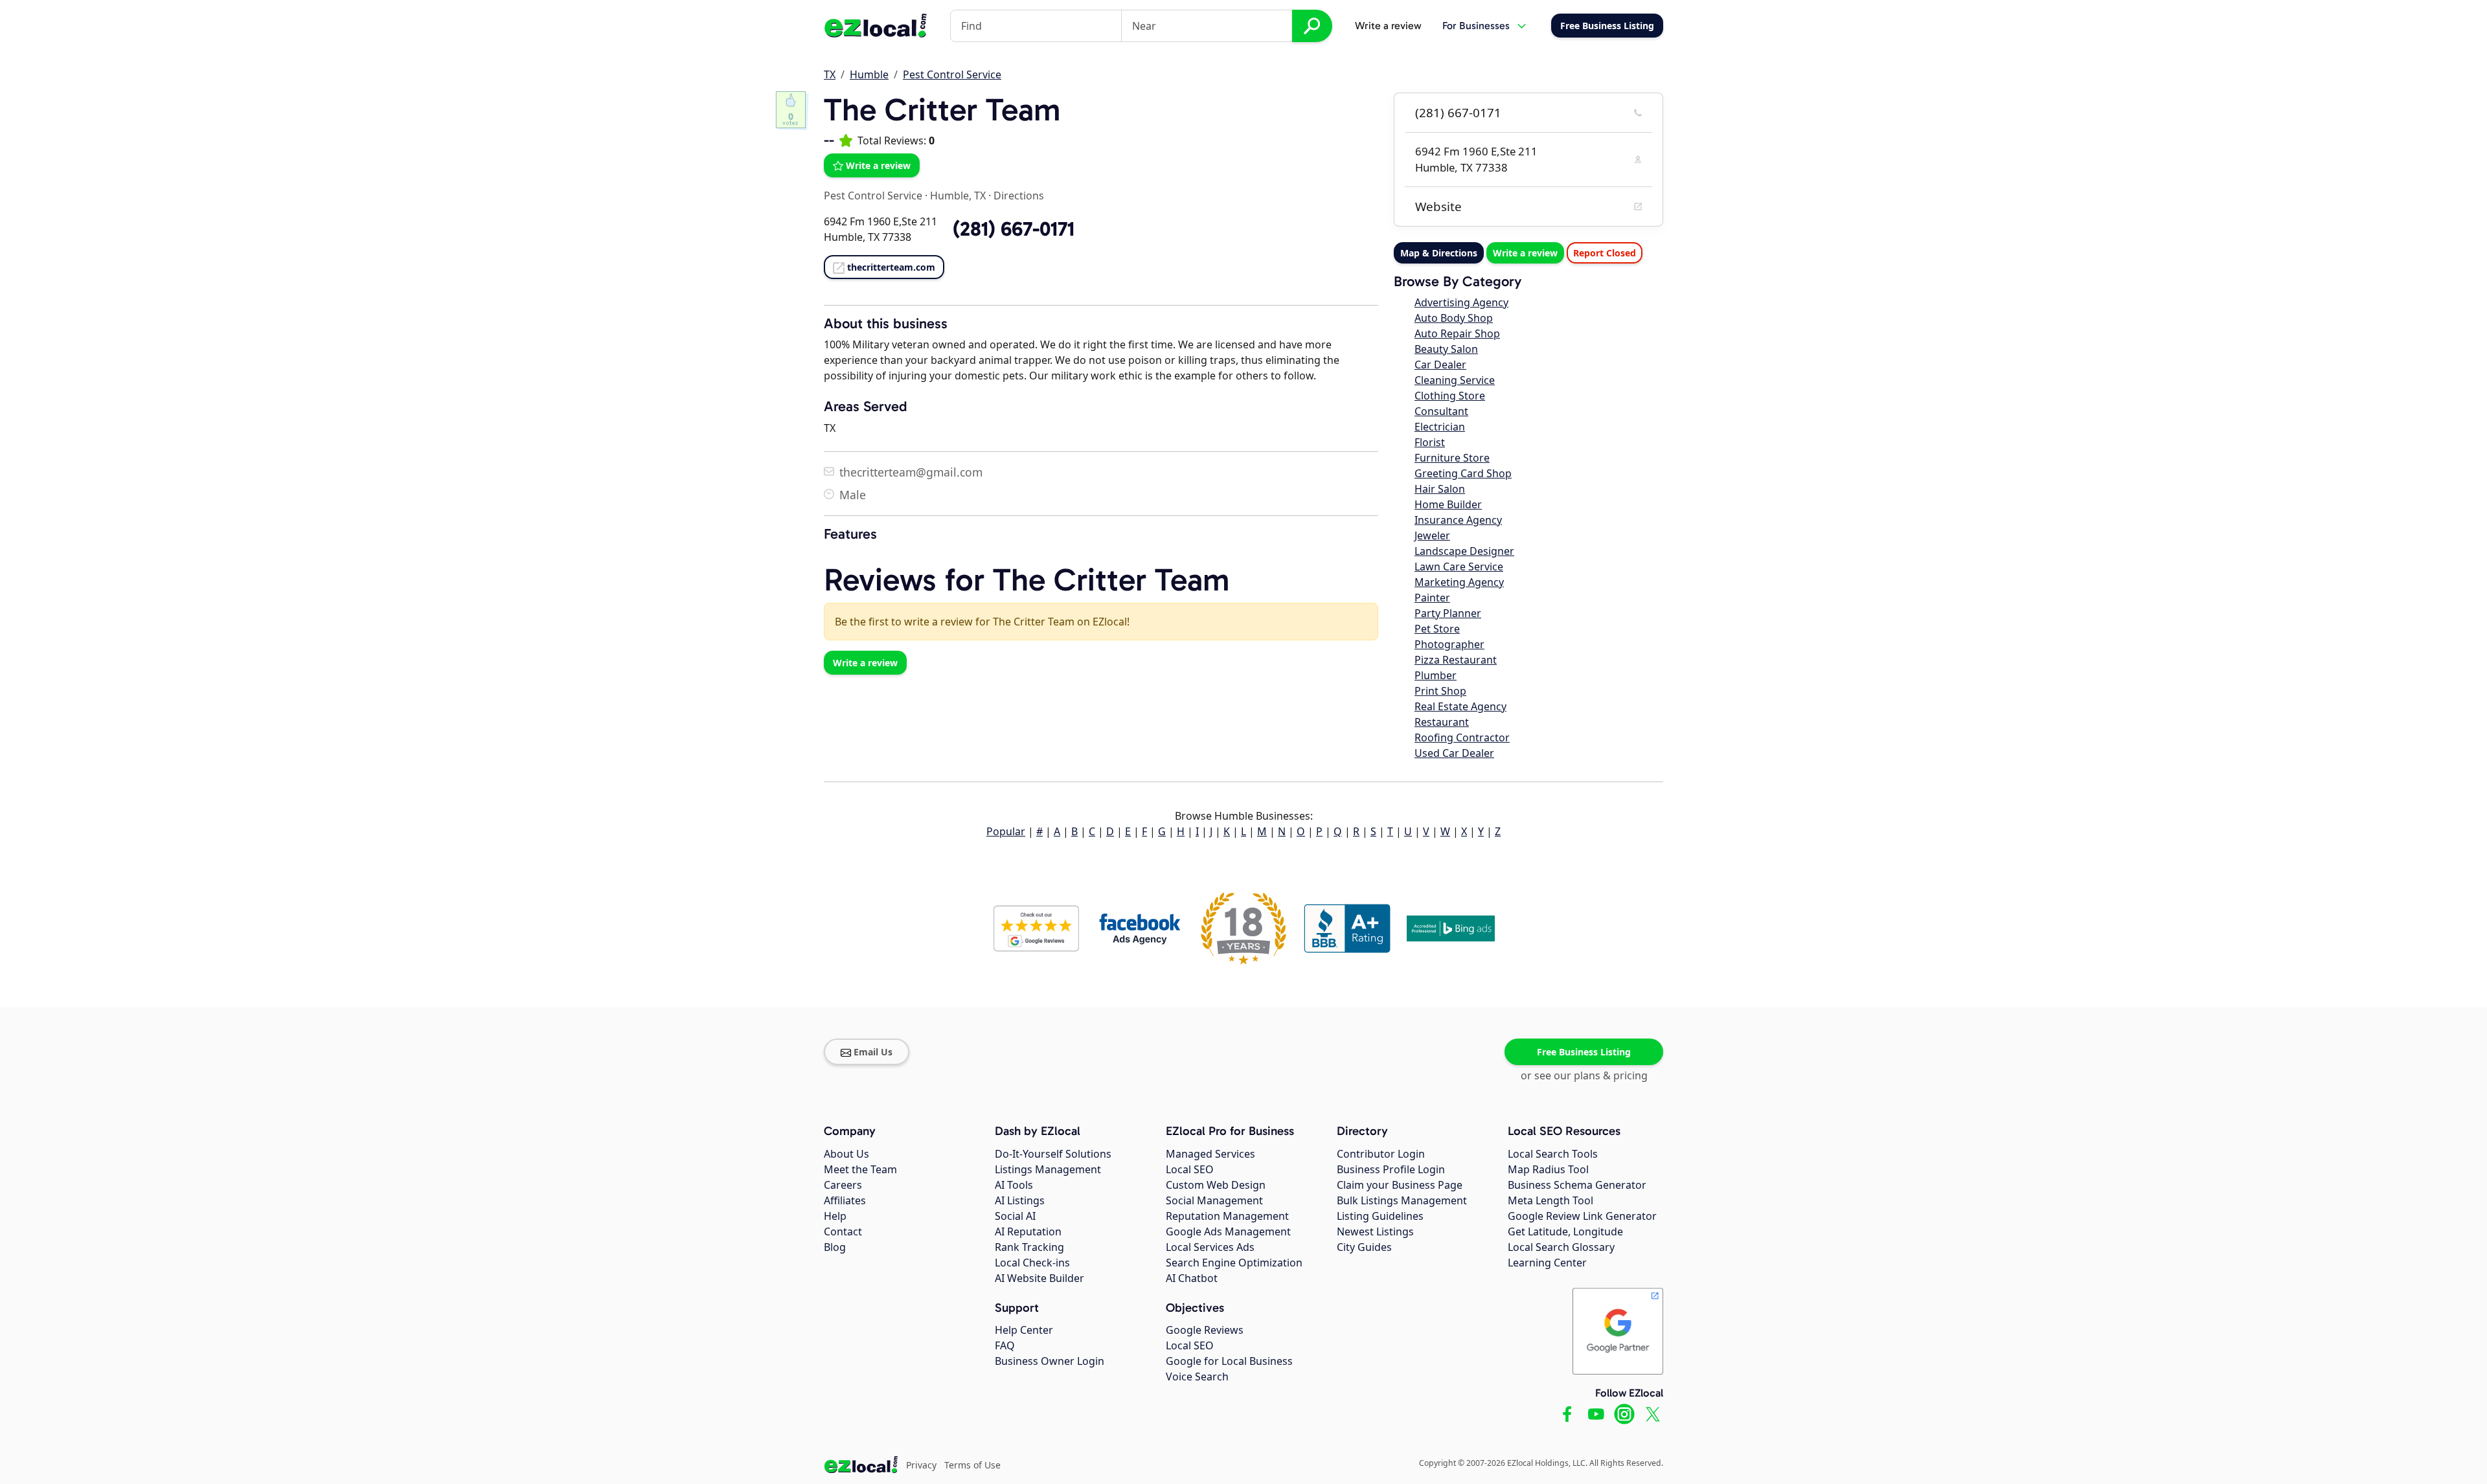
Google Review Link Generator (1582, 1216)
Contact (843, 1231)
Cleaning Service (1455, 380)
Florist (1430, 442)
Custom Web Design (1216, 1185)
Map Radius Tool (1548, 1169)
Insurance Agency (1458, 520)
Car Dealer (1440, 365)
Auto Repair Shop (1457, 333)
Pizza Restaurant (1456, 660)
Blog (835, 1247)
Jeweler (1432, 535)
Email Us (873, 1052)
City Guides (1364, 1247)
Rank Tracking (1029, 1247)
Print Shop (1440, 691)
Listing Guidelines (1380, 1216)
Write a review (1388, 26)
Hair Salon (1440, 489)
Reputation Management (1227, 1216)
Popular (1006, 831)
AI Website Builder (1039, 1278)
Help (835, 1216)
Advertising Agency (1461, 302)
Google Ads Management (1228, 1231)
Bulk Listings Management (1402, 1200)
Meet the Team (860, 1169)
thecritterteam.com (891, 267)
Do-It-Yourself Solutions (1053, 1154)
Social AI (1015, 1216)
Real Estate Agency (1460, 706)
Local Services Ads (1210, 1247)
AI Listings (1020, 1200)
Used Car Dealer (1454, 753)
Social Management (1214, 1200)
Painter (1432, 598)
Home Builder (1448, 504)
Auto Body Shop (1454, 318)
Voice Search (1197, 1377)
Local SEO (1190, 1169)
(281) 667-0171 (1458, 113)
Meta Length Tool (1550, 1200)
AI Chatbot (1192, 1278)
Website (1438, 207)
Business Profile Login (1391, 1169)
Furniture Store (1452, 458)
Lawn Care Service (1459, 567)
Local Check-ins (1032, 1263)
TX (830, 74)
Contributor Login (1381, 1154)
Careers (843, 1185)
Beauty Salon (1446, 349)
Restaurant (1442, 722)
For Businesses (1476, 26)
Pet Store (1437, 629)
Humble (869, 74)
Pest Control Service (952, 74)
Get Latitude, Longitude (1565, 1231)
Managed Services (1210, 1154)
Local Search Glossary (1561, 1247)
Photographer (1449, 644)
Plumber (1436, 675)
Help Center (1024, 1330)
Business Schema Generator (1577, 1185)
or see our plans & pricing (1584, 1075)
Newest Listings (1375, 1231)
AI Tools (1014, 1185)
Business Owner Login (1050, 1361)
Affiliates (845, 1200)
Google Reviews (1205, 1330)
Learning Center (1547, 1263)
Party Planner (1448, 613)
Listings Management (1048, 1169)
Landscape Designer (1464, 551)
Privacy (921, 1465)
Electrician (1440, 427)
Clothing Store (1450, 396)
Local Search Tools (1553, 1154)
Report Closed (1605, 253)
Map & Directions (1439, 253)
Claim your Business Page (1400, 1185)
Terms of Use (972, 1465)
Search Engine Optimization (1234, 1263)
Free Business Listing (1584, 1052)
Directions (1019, 196)
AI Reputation (1028, 1231)
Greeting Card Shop (1463, 473)
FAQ (1005, 1345)
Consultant (1441, 411)
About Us (846, 1154)
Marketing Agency (1459, 582)
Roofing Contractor (1462, 737)
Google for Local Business (1229, 1361)
